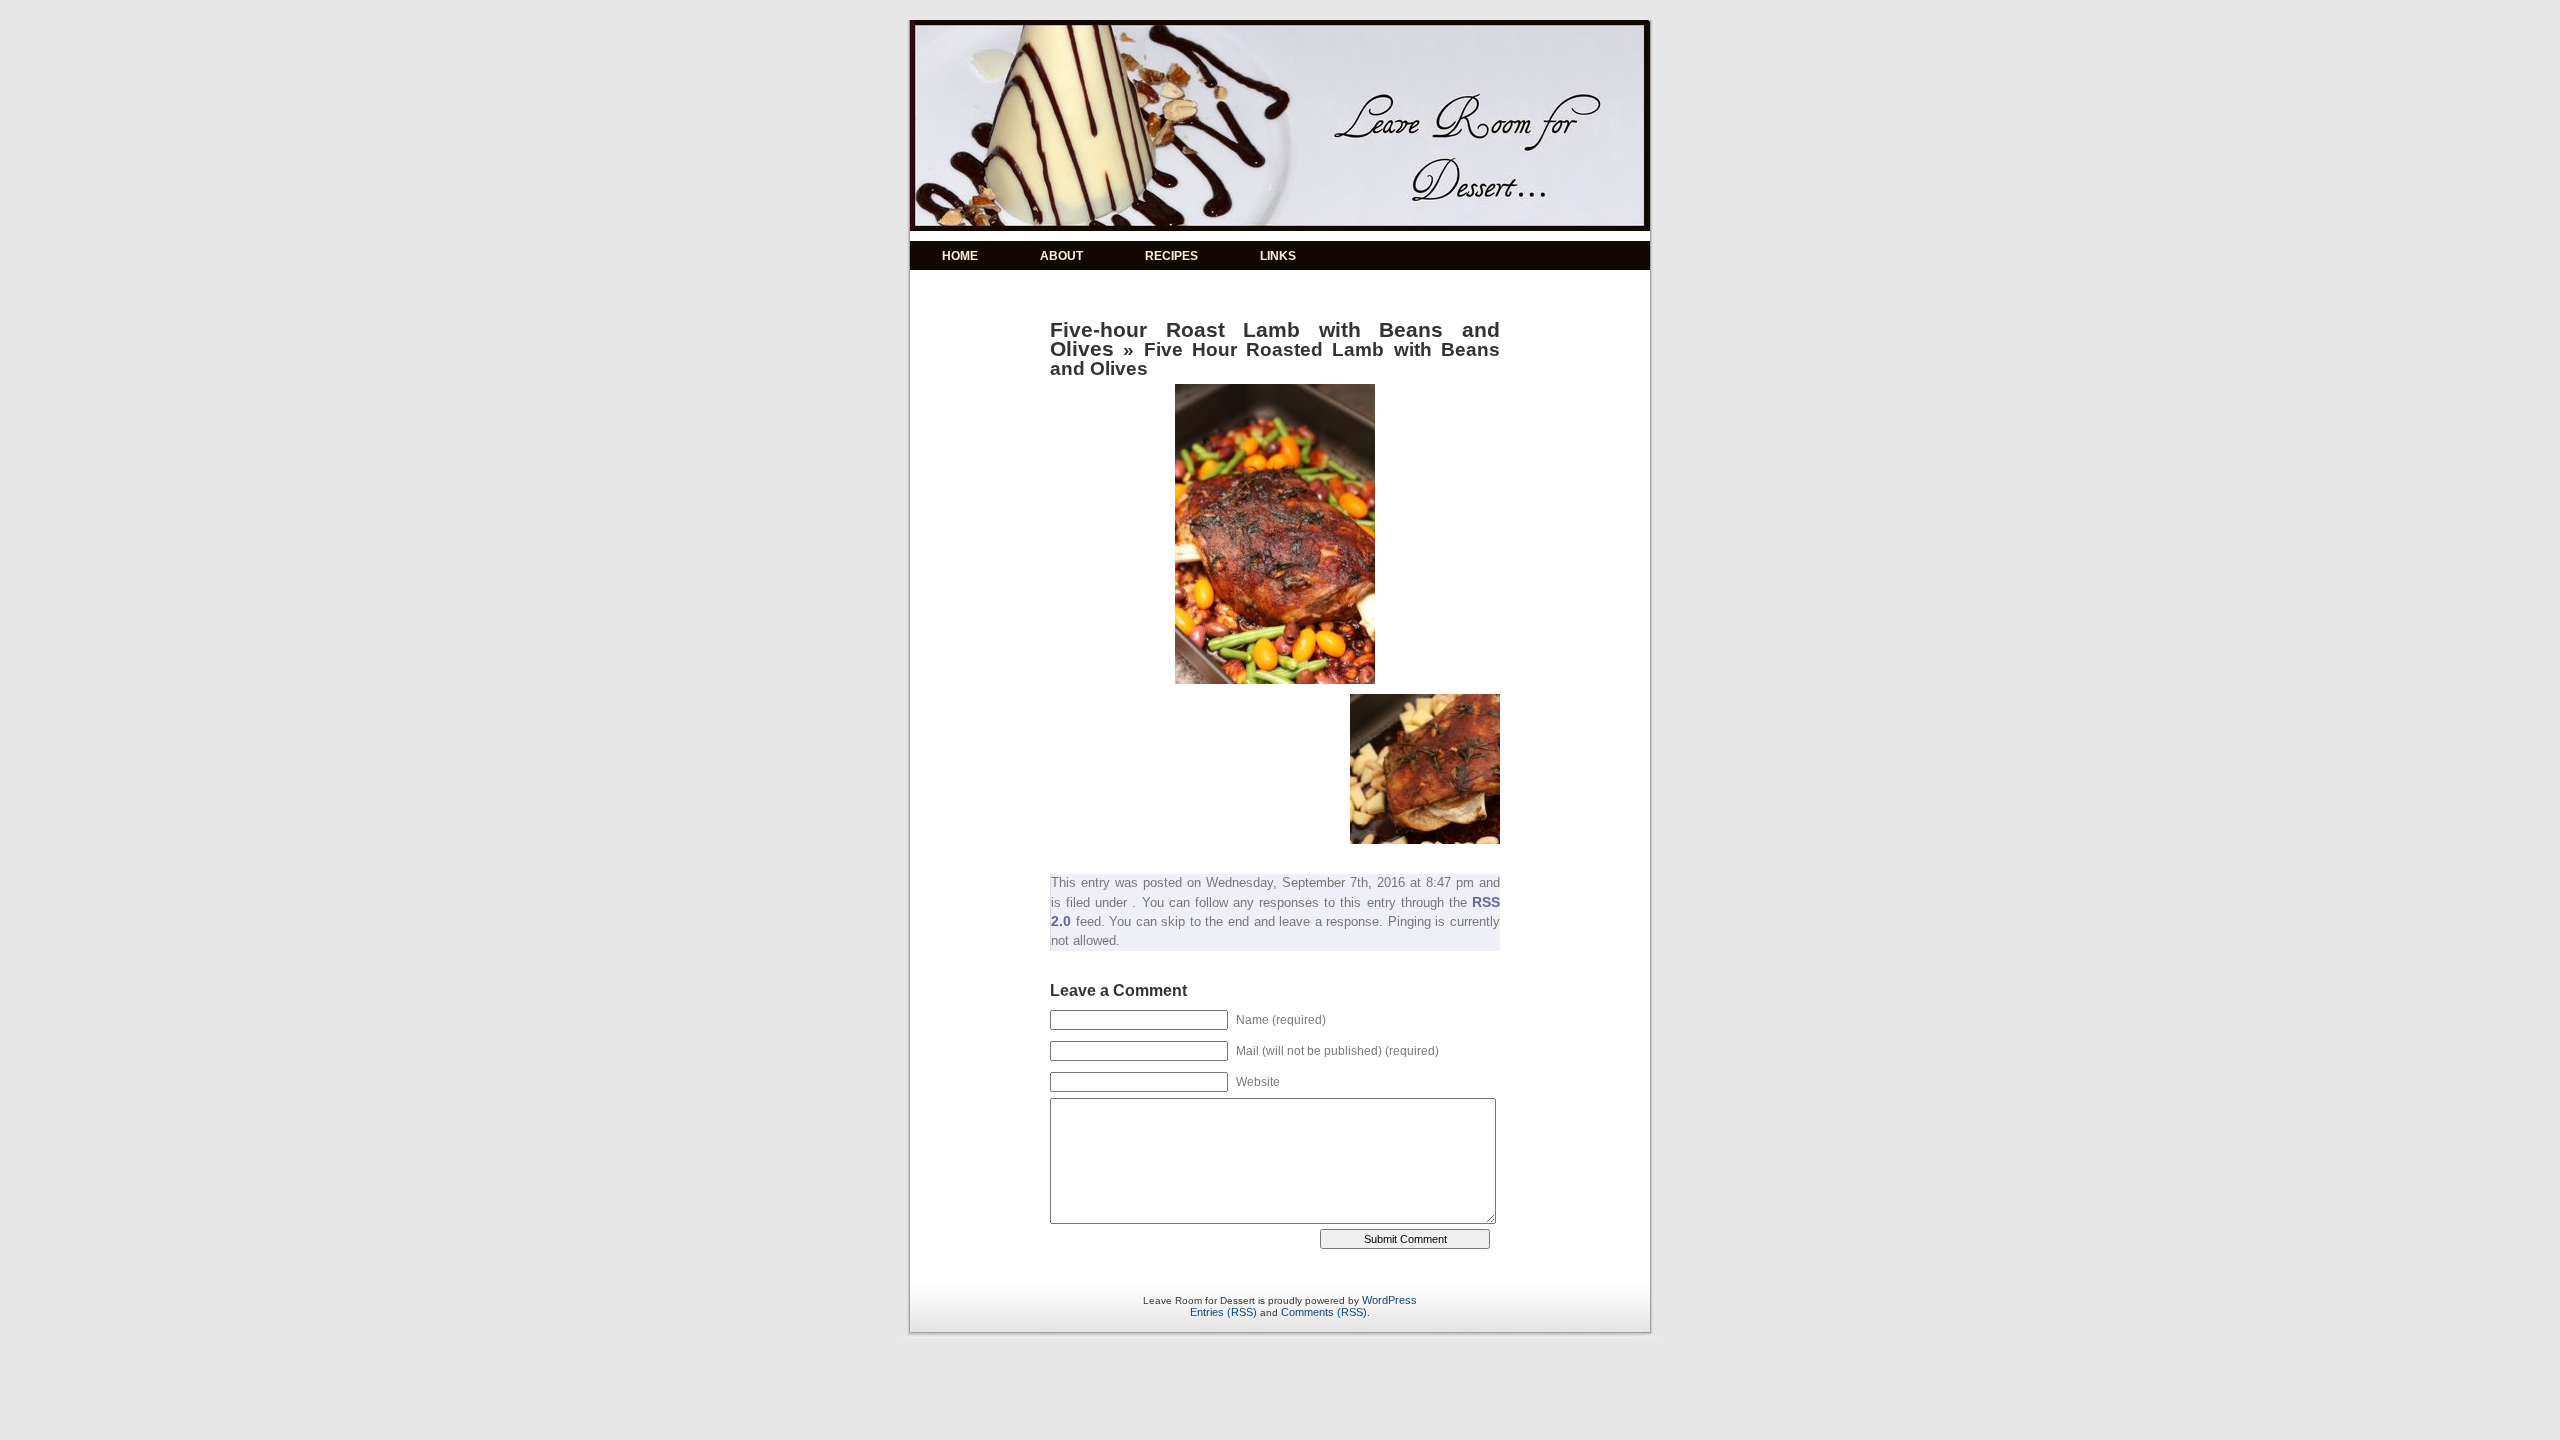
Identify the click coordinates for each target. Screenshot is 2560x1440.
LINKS (1278, 256)
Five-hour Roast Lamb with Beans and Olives (1275, 339)
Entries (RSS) (1223, 1312)
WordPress (1389, 1300)
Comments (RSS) (1324, 1312)
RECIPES (1171, 256)
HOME (960, 256)
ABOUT (1061, 256)
